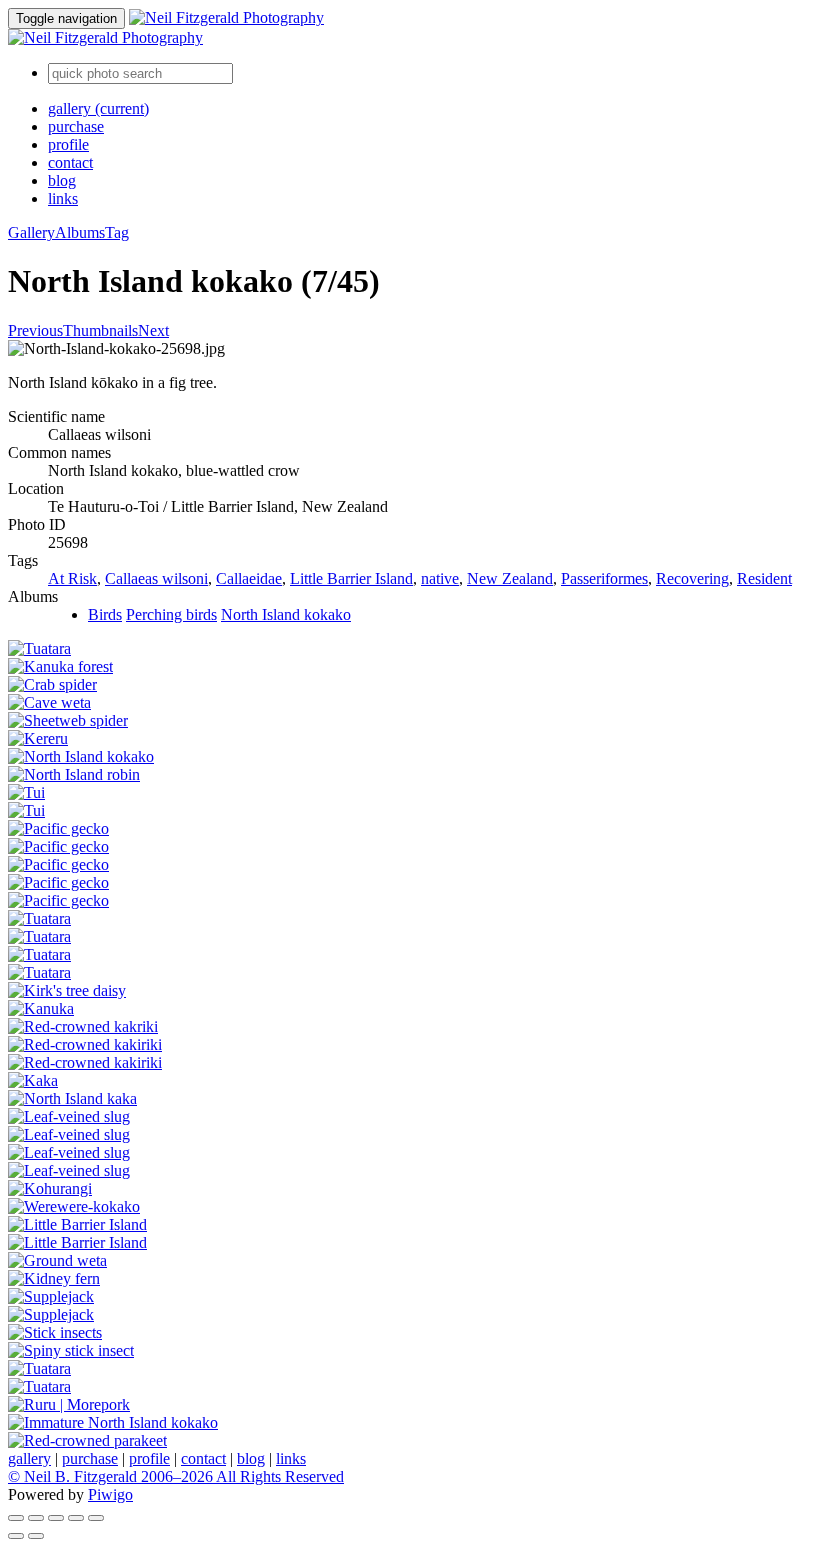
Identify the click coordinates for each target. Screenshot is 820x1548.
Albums (80, 232)
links (63, 198)
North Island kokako (286, 614)
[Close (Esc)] (16, 1518)
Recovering (692, 578)
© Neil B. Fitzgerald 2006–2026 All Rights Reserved (176, 1476)
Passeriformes (604, 578)
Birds (105, 614)
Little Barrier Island (351, 578)
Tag (117, 232)
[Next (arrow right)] (36, 1536)
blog (62, 180)
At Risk (72, 578)
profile (68, 144)
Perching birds (171, 614)
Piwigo (110, 1494)
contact (70, 162)
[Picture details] (76, 1518)
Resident (764, 578)
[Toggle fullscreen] (36, 1518)
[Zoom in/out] (56, 1518)
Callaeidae (249, 578)
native (440, 578)
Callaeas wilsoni (156, 578)
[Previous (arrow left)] (16, 1536)
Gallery (31, 232)
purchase (76, 126)
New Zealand (510, 578)
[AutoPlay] (96, 1518)
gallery (98, 108)
